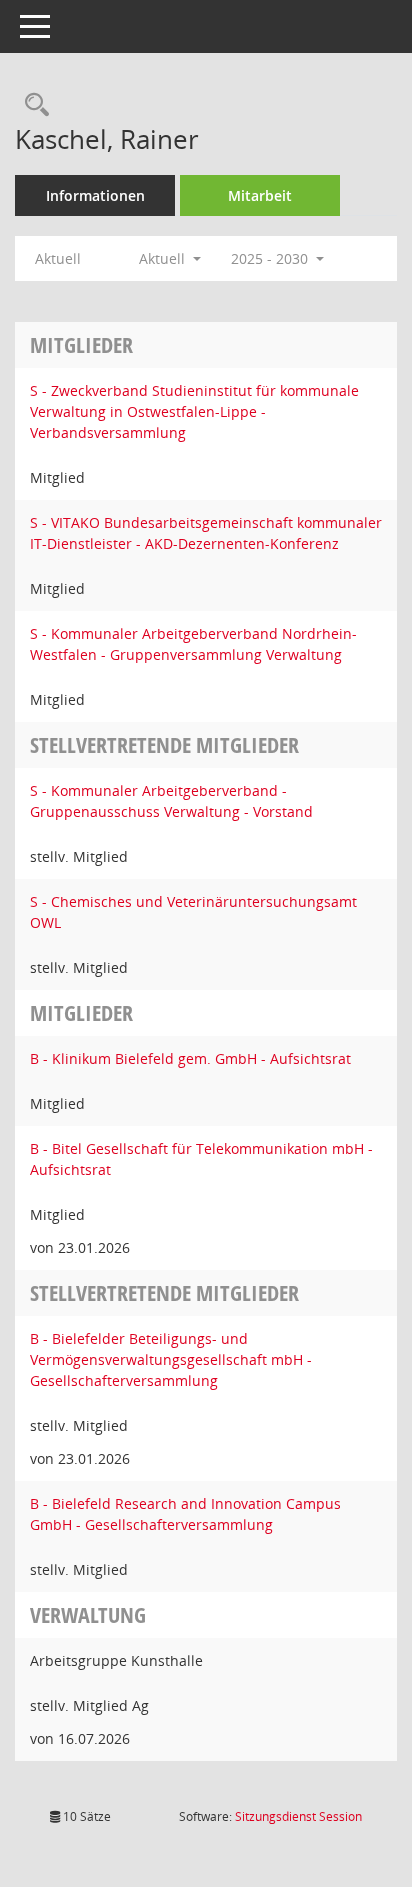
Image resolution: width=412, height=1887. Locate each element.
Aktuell (58, 258)
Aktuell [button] (164, 258)
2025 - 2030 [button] (271, 258)
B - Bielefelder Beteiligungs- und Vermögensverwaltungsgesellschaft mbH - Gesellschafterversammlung (171, 1359)
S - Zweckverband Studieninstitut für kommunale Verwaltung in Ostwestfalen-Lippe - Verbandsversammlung (194, 411)
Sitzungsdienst (298, 1816)
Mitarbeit (260, 195)
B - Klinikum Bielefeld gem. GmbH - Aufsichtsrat (190, 1058)
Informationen (95, 195)
